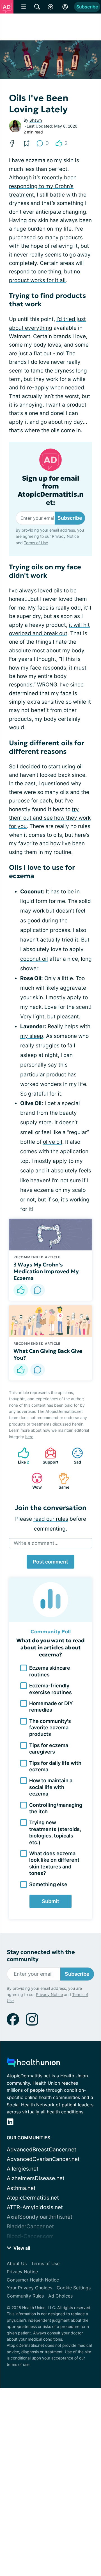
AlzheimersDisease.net (36, 2178)
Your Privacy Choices (29, 2288)
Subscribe (87, 7)
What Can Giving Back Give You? (48, 1354)
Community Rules (25, 2296)
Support (49, 1456)
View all (21, 2248)
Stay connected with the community (41, 1956)
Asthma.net (21, 2188)
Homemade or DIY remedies (51, 1707)
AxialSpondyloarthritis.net (40, 2217)
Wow (34, 1481)
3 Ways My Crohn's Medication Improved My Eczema (46, 1271)
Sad (74, 1456)
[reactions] (21, 1290)
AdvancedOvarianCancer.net (43, 2159)
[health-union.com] (33, 2064)
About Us (17, 2263)
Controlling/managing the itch (56, 1808)
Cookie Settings (74, 2288)
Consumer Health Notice (33, 2280)
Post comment (50, 1562)
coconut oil (34, 959)
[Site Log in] (65, 7)
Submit (50, 1901)
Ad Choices (60, 2296)
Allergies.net (23, 2169)
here (29, 1437)
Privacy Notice (65, 536)
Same (61, 1481)
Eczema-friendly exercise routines (50, 1689)
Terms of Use (36, 543)
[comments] (38, 1290)
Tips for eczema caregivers (49, 1748)
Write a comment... (36, 1543)
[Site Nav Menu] (24, 7)
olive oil (53, 1142)
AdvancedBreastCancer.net (42, 2150)
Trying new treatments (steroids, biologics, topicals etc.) (55, 1832)
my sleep (32, 1036)
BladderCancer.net (30, 2226)
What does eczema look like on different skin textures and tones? (54, 1863)
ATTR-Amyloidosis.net (35, 2207)
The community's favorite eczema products (50, 1728)
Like (21, 1456)
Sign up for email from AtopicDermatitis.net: (51, 491)
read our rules (51, 1519)
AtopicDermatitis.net (33, 2198)
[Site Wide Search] (37, 7)
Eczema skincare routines (50, 1671)
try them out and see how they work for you (50, 818)
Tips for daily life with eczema (55, 1766)
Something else (48, 1884)
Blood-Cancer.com (30, 2236)
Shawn (36, 120)
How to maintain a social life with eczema (51, 1787)
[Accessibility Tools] (50, 7)
